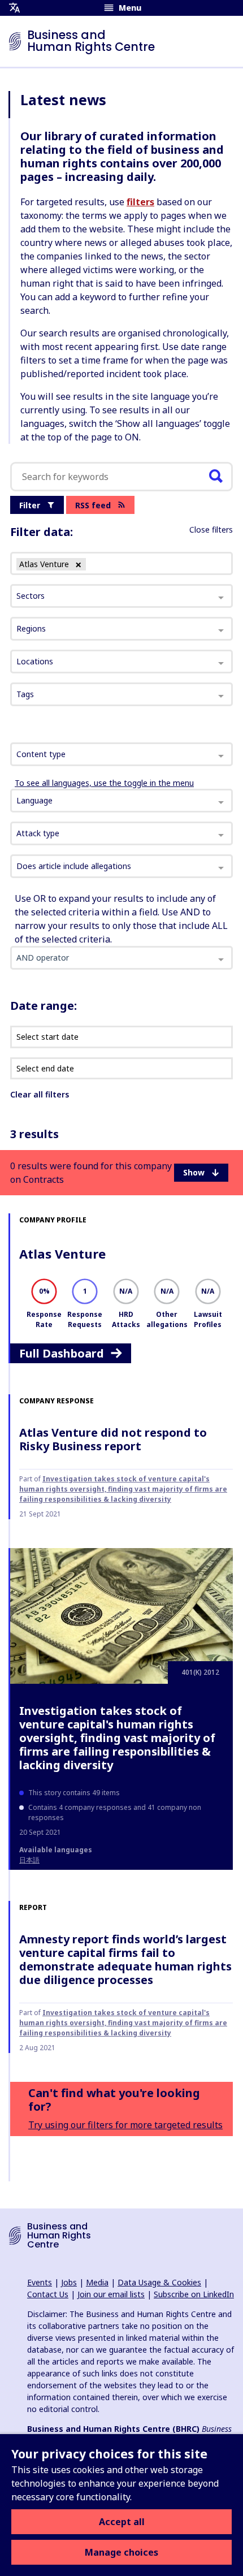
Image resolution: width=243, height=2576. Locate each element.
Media (97, 2282)
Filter (30, 505)
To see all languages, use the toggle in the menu (104, 783)
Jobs (69, 2282)
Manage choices (121, 2552)
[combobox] (121, 754)
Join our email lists (111, 2294)
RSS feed (93, 505)
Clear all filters (40, 1094)
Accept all (122, 2522)
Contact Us (48, 2294)
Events (40, 2282)
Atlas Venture (62, 1254)
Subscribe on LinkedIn (194, 2294)
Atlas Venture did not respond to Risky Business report (113, 1439)
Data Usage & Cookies (159, 2282)
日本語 (29, 1860)
